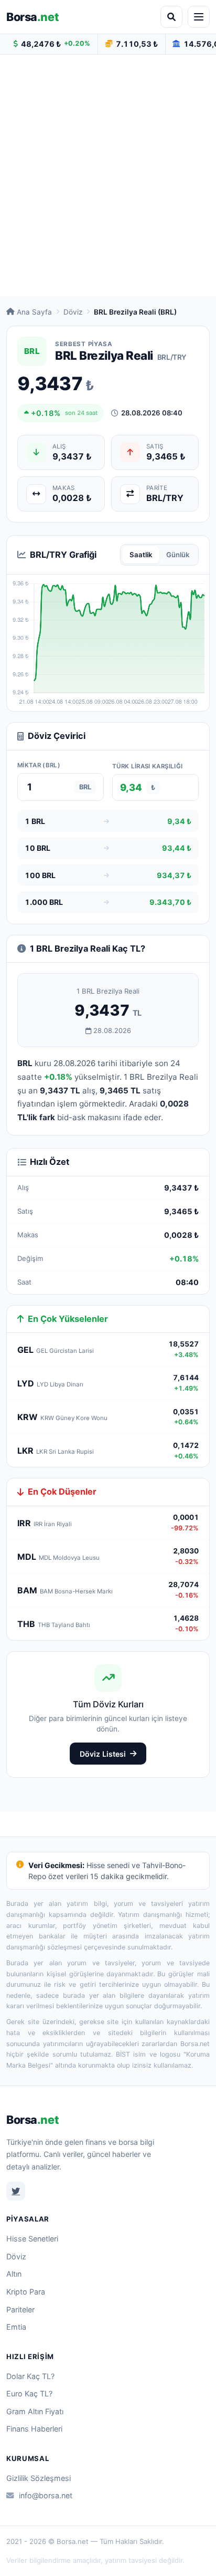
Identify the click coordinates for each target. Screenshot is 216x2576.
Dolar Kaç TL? (30, 2376)
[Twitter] (16, 2191)
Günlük (178, 555)
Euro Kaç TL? (29, 2394)
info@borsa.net (46, 2495)
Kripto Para (26, 2292)
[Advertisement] (108, 175)
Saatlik (141, 555)
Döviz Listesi (103, 1754)
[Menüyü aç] (199, 17)
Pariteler (20, 2309)
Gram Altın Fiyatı (35, 2411)
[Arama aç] (171, 17)
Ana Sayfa (34, 312)
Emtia (16, 2327)
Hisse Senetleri (32, 2239)
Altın (14, 2274)
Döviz (73, 312)
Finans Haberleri (34, 2429)
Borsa (33, 17)
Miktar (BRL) (39, 765)
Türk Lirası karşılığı (147, 766)
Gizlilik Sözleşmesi (39, 2478)
